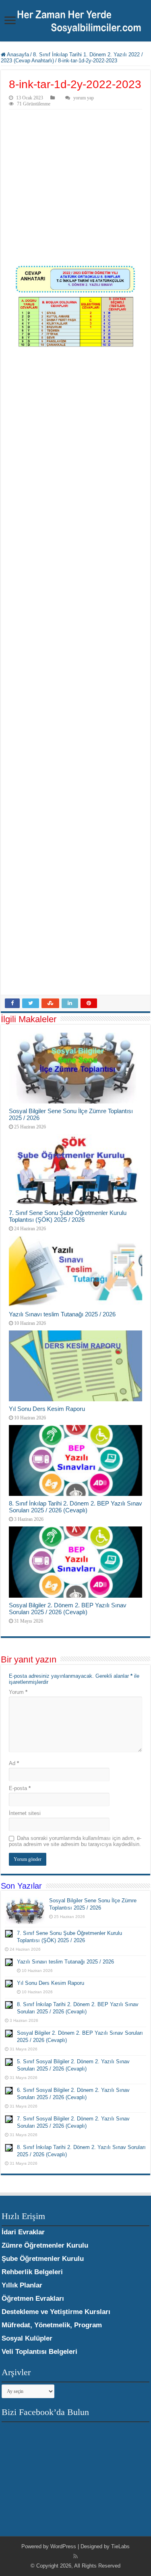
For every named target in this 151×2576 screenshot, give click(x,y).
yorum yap (84, 98)
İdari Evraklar (23, 2232)
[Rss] (75, 2556)
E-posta (20, 1788)
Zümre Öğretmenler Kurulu (45, 2245)
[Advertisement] (75, 189)
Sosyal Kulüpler (27, 2338)
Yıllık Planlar (22, 2285)
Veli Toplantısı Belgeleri (39, 2352)
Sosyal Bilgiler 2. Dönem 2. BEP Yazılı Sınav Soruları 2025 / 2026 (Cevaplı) (68, 1609)
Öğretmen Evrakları (33, 2299)
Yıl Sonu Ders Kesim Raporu (47, 1409)
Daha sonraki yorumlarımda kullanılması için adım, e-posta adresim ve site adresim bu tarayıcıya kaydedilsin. (75, 1841)
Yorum (18, 1692)
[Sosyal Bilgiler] (75, 21)
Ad (14, 1763)
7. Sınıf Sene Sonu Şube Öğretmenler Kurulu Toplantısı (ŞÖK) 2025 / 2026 (68, 1216)
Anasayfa (17, 55)
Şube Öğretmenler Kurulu (43, 2259)
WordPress (63, 2546)
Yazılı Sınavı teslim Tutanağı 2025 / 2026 (62, 1314)
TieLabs (120, 2546)
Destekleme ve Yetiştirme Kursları (56, 2312)
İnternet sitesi (25, 1813)
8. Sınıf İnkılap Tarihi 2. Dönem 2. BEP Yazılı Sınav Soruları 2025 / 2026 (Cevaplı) (75, 1507)
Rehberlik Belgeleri (32, 2272)
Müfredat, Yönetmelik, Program (52, 2325)
